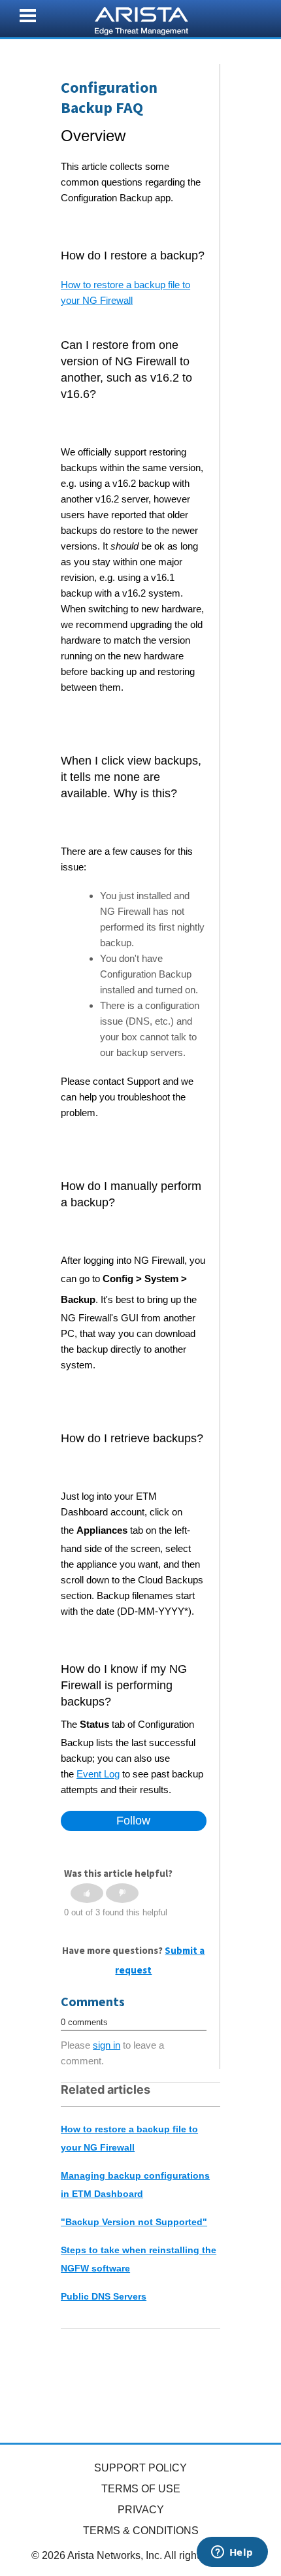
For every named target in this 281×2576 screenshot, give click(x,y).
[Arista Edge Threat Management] (141, 20)
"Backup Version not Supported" (134, 2222)
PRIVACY (141, 2510)
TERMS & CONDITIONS (141, 2531)
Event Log (98, 1774)
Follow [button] (133, 1821)
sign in (107, 2045)
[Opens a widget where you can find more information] (232, 2553)
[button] (87, 1893)
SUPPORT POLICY (140, 2468)
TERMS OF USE (141, 2489)
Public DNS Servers (104, 2296)
